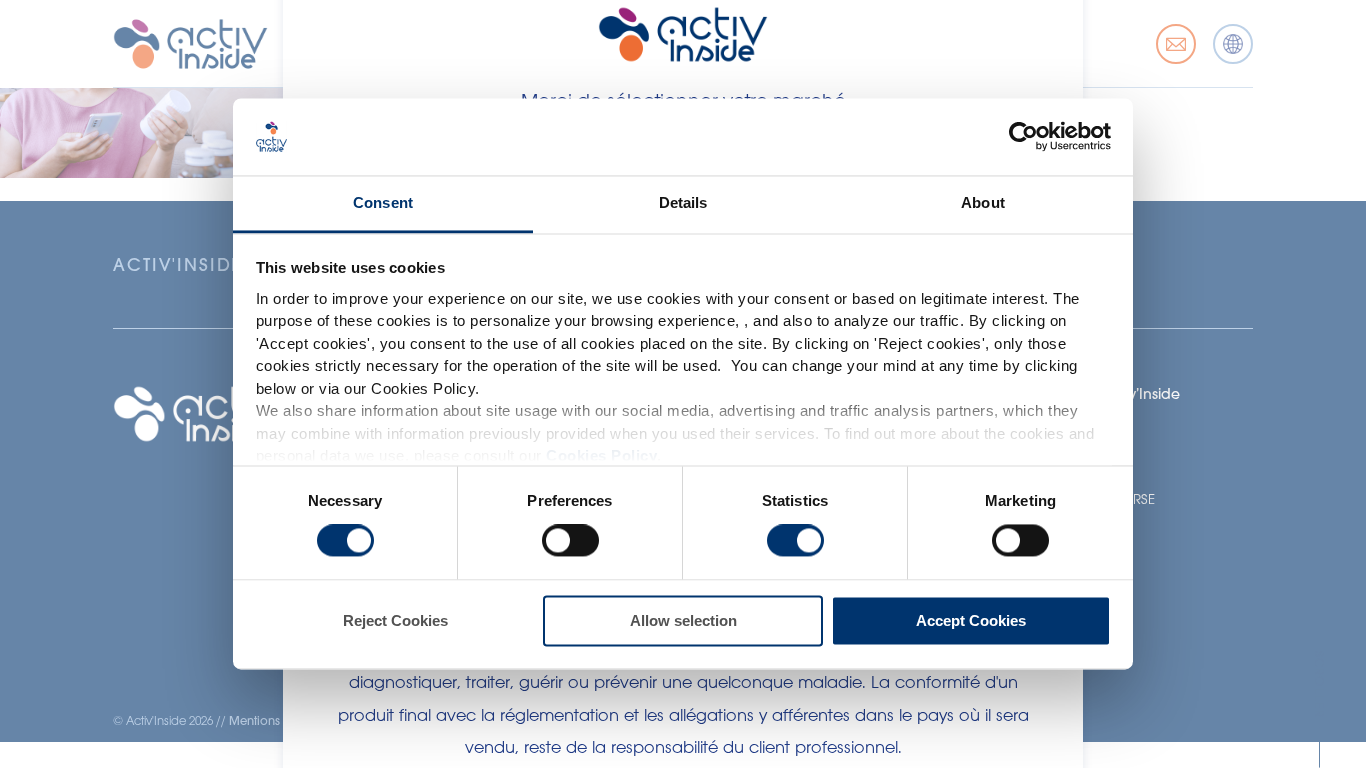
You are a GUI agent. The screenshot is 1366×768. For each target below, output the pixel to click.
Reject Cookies (395, 620)
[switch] (570, 541)
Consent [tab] (383, 202)
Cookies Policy (601, 456)
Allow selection (683, 620)
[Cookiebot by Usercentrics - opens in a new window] (1023, 137)
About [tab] (983, 202)
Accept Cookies (971, 620)
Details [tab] (683, 202)
